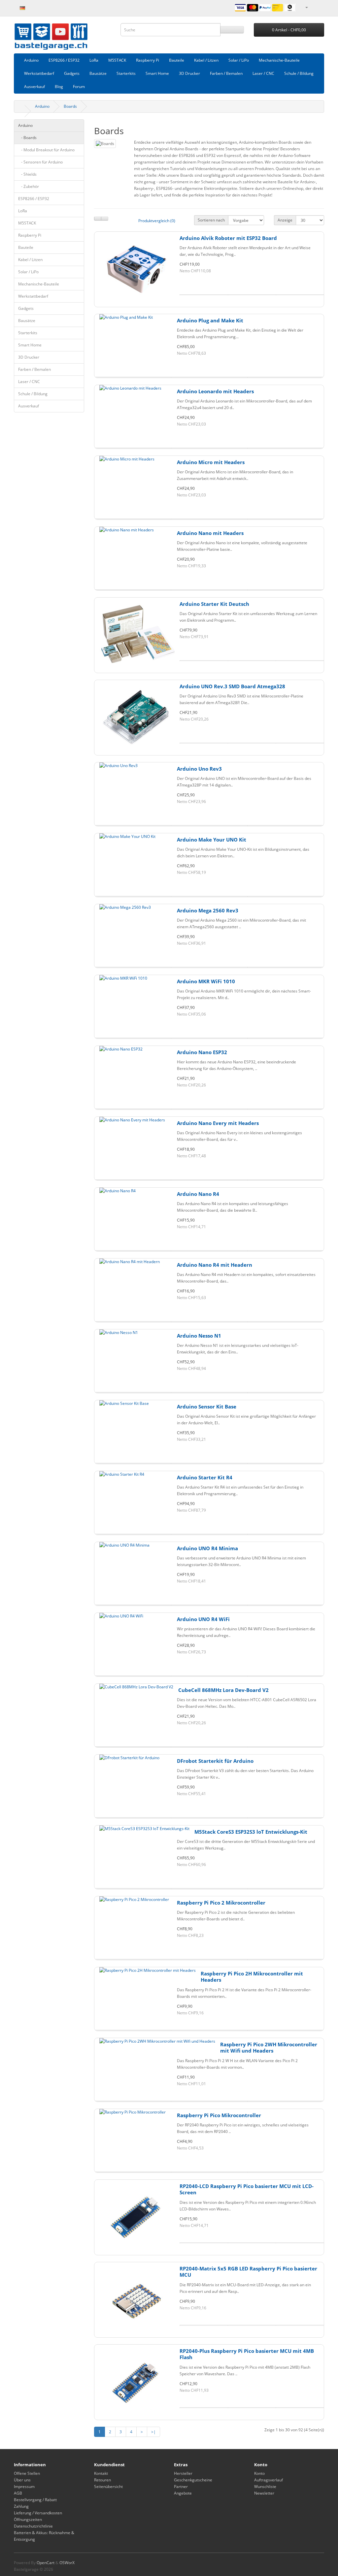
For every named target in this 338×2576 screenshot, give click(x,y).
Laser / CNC (263, 73)
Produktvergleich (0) (157, 221)
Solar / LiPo (239, 60)
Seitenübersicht (108, 2487)
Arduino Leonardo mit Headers (215, 391)
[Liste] (98, 219)
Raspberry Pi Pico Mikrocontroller (219, 2115)
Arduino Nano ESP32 (202, 1052)
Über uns (22, 2480)
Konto (259, 2473)
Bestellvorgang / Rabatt (35, 2500)
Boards (70, 106)
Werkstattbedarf (39, 73)
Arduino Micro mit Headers (211, 462)
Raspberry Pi (148, 60)
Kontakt (101, 2473)
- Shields (27, 174)
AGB (18, 2493)
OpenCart (46, 2563)
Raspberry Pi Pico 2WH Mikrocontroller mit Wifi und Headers (269, 2048)
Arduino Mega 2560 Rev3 (208, 910)
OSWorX (67, 2563)
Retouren (102, 2480)
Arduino (31, 60)
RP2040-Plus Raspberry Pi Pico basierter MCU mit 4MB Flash (247, 2354)
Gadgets (72, 73)
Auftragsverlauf (269, 2480)
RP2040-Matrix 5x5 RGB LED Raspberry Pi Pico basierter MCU (248, 2272)
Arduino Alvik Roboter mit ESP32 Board (228, 238)
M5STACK (117, 60)
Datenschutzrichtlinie (33, 2526)
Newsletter (264, 2493)
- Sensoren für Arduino (40, 162)
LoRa (94, 60)
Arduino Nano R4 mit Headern (215, 1265)
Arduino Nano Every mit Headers (218, 1123)
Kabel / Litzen (206, 60)
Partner (181, 2487)
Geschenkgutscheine (193, 2480)
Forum (79, 87)
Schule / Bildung (299, 73)
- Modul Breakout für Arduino (46, 150)
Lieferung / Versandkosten (38, 2513)
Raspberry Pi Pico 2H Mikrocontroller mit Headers (252, 1977)
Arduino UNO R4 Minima (207, 1548)
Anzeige (285, 220)
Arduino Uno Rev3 (199, 769)
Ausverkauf (34, 87)
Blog (59, 87)
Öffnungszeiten (28, 2519)
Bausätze (98, 73)
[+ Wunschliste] (252, 295)
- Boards (27, 138)
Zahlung (21, 2506)
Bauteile (177, 60)
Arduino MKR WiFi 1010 (206, 981)
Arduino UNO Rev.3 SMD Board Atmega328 (232, 686)
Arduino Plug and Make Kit (210, 320)
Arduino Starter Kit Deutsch (214, 604)
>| (153, 2432)
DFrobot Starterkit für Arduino (215, 1761)
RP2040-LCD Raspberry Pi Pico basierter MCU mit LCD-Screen (247, 2189)
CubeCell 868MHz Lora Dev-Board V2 (223, 1690)
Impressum (24, 2487)
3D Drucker (189, 73)
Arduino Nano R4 (198, 1194)
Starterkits (126, 73)
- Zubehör (29, 186)
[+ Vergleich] (300, 295)
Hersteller (183, 2473)
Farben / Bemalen (226, 73)
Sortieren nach (211, 220)
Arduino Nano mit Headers (210, 533)
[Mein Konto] (306, 7)
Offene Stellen (27, 2473)
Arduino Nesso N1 (199, 1336)
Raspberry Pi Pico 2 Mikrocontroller (221, 1903)
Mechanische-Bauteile (279, 60)
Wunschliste (265, 2487)
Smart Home (157, 73)
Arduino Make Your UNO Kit (212, 840)
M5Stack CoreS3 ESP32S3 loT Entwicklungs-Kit (251, 1832)
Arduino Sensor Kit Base (207, 1406)
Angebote (183, 2493)
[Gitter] (105, 219)
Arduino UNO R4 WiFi (203, 1619)
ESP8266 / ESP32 (64, 60)
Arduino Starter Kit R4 (205, 1477)
